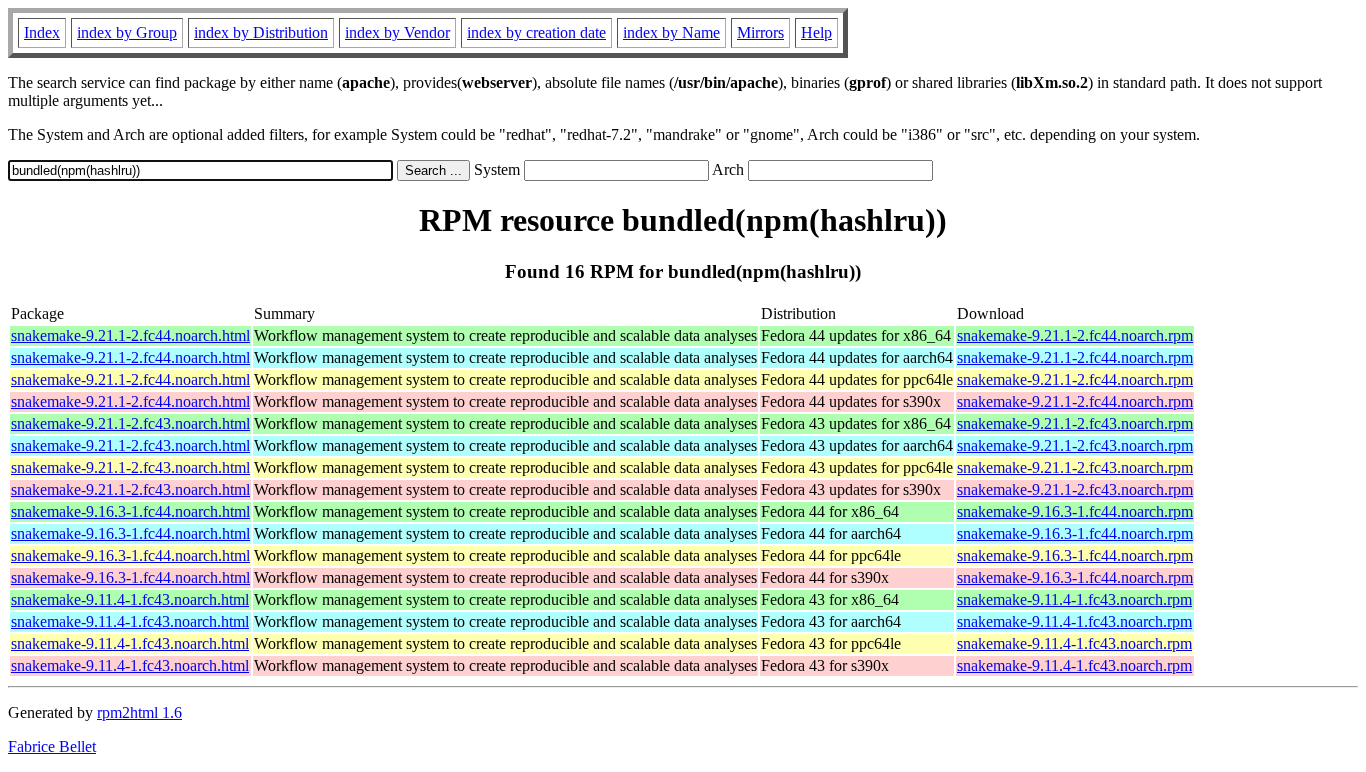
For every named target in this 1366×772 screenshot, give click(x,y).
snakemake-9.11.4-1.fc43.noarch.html (130, 599)
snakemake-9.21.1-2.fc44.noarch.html (130, 335)
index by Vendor (397, 32)
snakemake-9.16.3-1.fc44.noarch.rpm (1075, 511)
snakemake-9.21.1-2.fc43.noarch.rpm (1075, 423)
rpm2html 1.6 (139, 712)
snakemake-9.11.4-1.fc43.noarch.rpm (1074, 599)
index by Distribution (261, 32)
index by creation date (536, 32)
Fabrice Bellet (52, 746)
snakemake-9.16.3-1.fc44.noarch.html (130, 511)
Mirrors (760, 32)
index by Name (671, 32)
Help (816, 32)
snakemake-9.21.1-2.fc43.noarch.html (130, 423)
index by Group (127, 32)
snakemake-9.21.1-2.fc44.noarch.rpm (1075, 335)
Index (42, 32)
